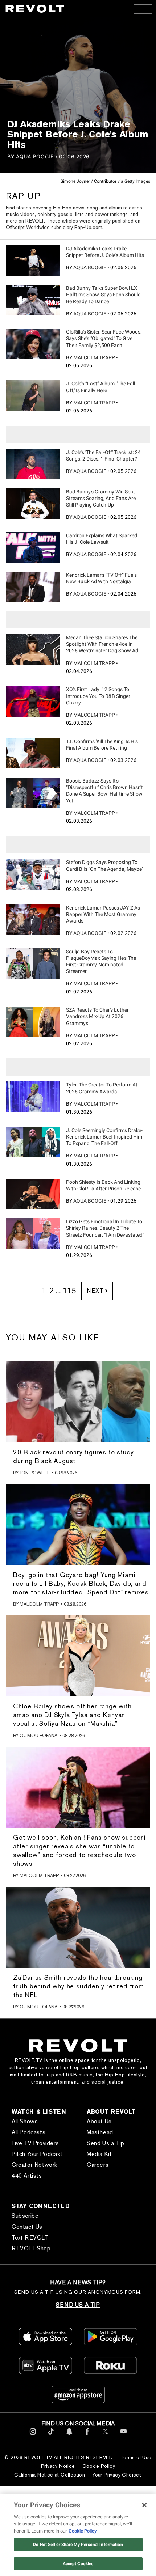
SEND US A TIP (78, 2305)
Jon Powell (35, 1473)
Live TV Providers (35, 2143)
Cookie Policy (99, 2466)
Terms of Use (136, 2457)
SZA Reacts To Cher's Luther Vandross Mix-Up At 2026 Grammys (97, 1016)
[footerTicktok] (51, 2436)
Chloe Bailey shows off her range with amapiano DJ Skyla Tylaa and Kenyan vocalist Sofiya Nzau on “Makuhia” (72, 1715)
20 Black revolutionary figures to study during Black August (73, 1456)
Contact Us (27, 2227)
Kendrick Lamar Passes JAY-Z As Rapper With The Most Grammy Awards (103, 914)
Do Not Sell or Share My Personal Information (78, 2545)
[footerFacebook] (87, 2436)
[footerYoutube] (124, 2436)
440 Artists (27, 2176)
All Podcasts (28, 2132)
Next (95, 1291)
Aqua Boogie (35, 156)
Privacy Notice (58, 2466)
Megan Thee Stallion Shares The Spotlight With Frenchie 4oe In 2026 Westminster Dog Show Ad (102, 644)
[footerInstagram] (33, 2436)
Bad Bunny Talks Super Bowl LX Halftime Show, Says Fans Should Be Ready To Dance (103, 295)
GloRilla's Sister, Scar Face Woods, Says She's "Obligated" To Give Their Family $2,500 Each (104, 338)
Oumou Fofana (38, 1735)
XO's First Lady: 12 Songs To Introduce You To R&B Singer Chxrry (98, 696)
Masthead (100, 2132)
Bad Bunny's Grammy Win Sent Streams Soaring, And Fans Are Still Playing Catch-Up (101, 498)
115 (69, 1291)
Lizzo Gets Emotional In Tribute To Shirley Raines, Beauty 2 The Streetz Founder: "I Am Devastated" (105, 1228)
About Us (99, 2121)
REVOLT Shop (31, 2248)
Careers (98, 2165)
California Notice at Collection (50, 2475)
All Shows (25, 2121)
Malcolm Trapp (94, 357)
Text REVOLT (30, 2238)
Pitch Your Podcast (37, 2154)
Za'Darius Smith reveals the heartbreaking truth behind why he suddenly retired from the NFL (79, 1986)
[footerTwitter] (105, 2436)
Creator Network (34, 2165)
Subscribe (25, 2216)
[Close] (144, 2505)
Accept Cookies (78, 2564)
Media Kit (99, 2154)
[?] (33, 260)
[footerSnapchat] (69, 2436)
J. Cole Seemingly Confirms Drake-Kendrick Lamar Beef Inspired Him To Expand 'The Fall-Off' (104, 1137)
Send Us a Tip (106, 2143)
